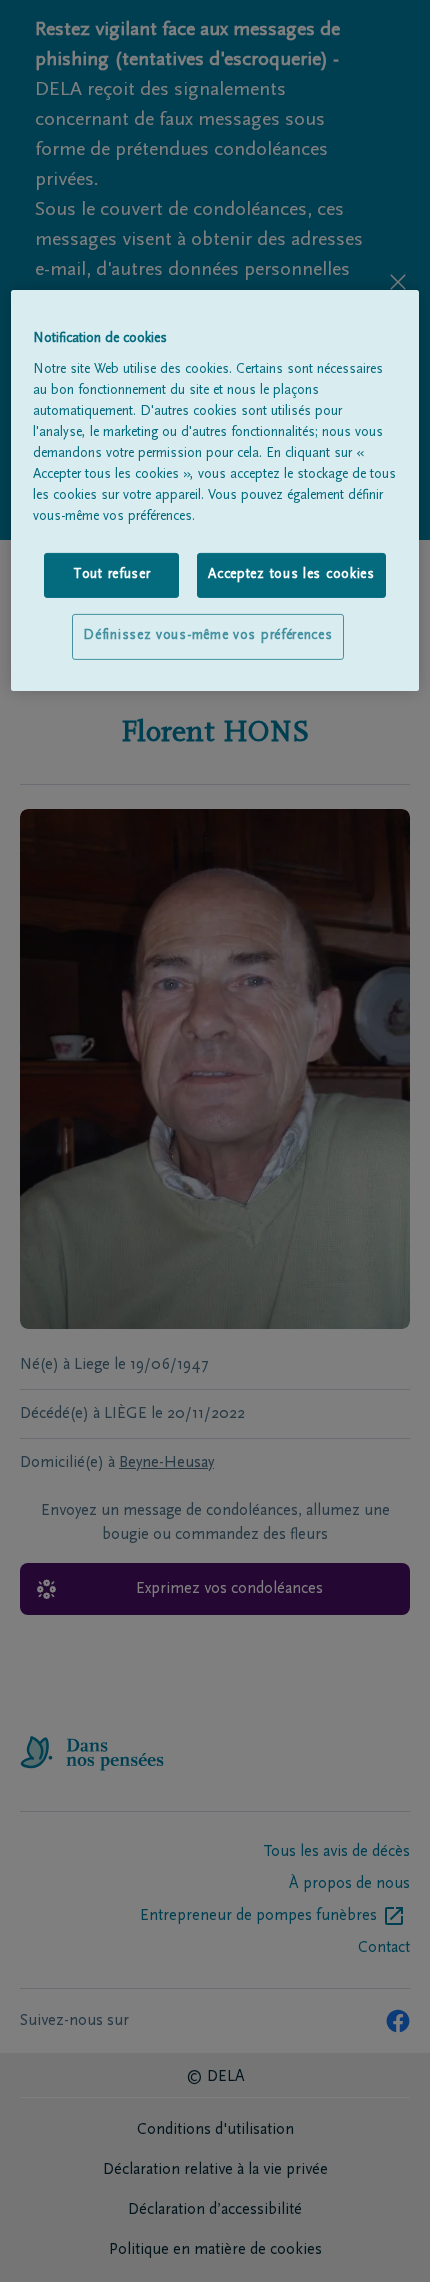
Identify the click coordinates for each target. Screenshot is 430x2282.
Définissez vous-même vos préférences (207, 636)
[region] (215, 490)
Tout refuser (111, 575)
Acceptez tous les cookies (291, 575)
